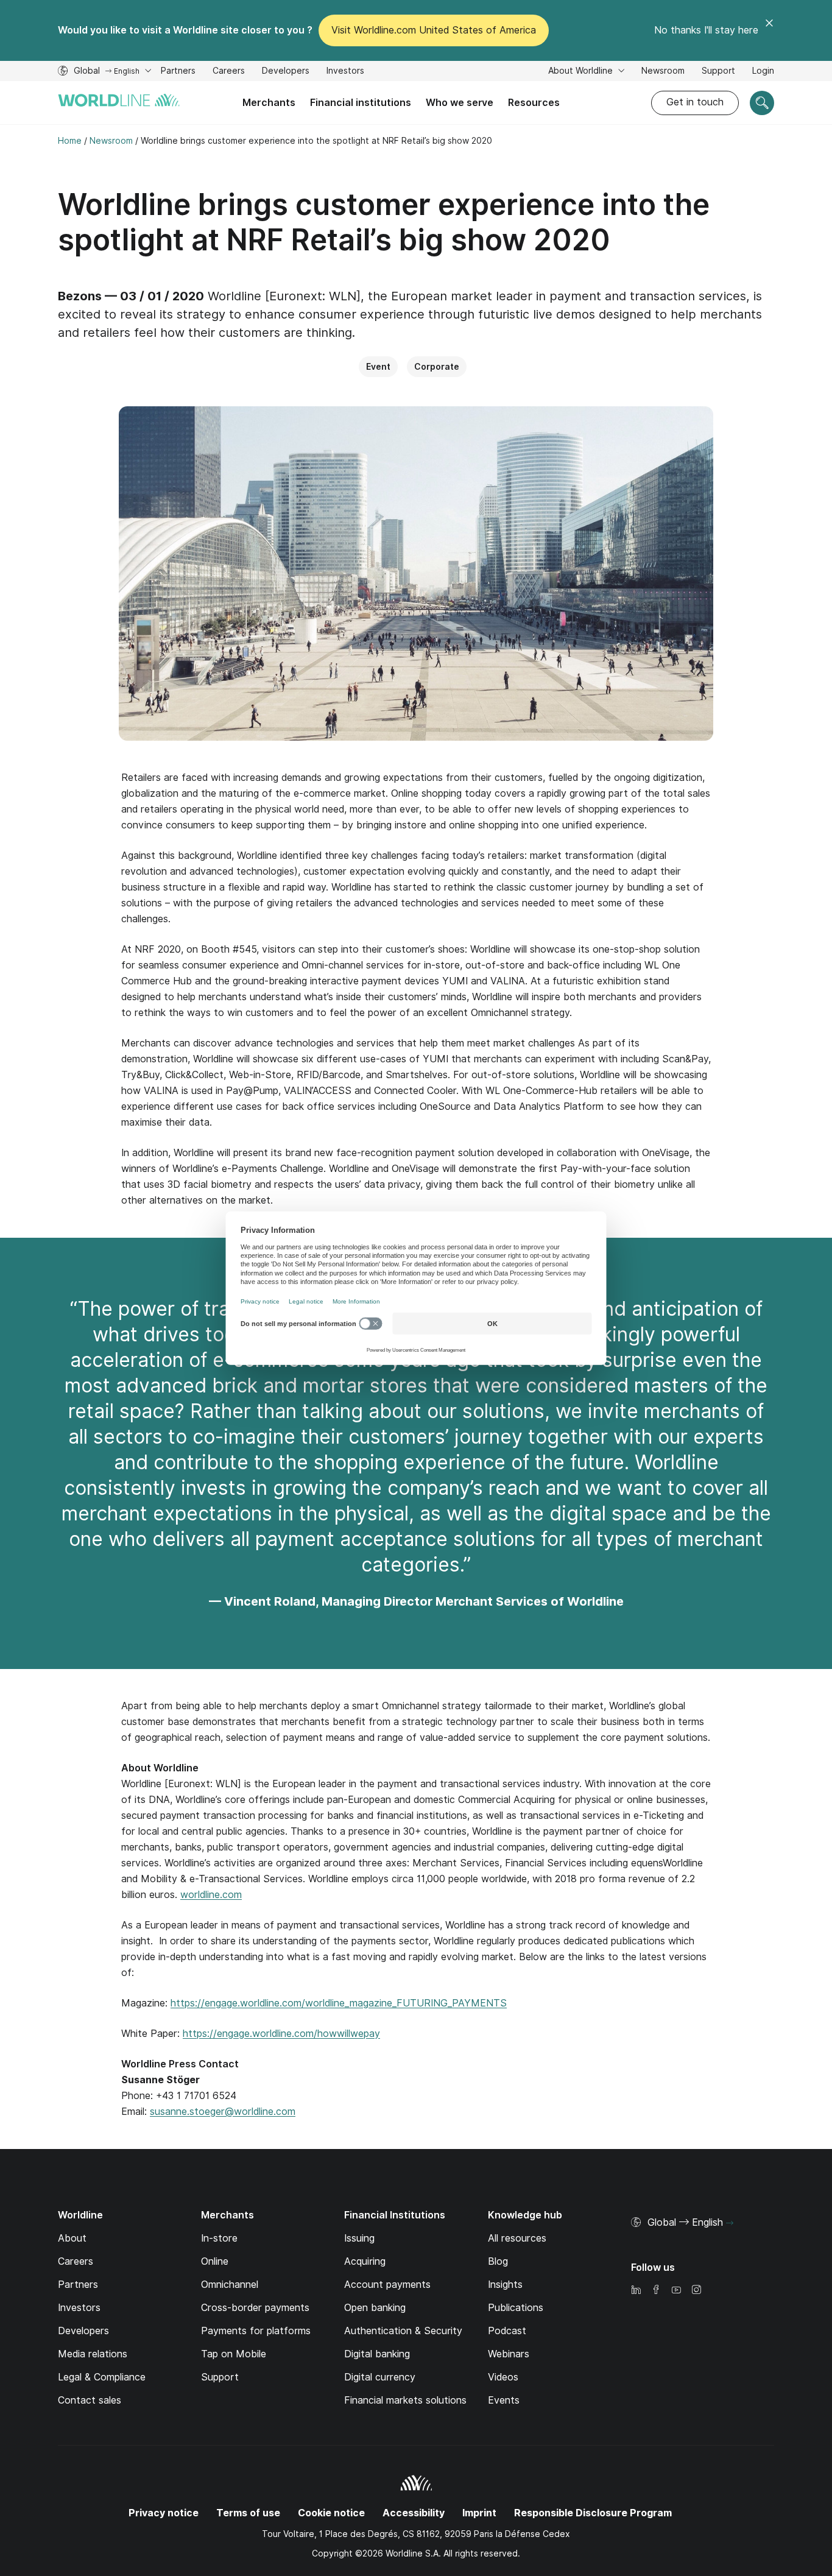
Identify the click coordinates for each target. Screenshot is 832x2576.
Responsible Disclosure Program (593, 2513)
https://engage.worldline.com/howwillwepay (281, 2034)
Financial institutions (361, 103)
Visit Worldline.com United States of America (434, 30)
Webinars (509, 2354)
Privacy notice (164, 2513)
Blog (498, 2261)
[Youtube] (676, 2291)
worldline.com (211, 1895)
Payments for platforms (256, 2331)
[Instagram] (696, 2291)
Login (763, 71)
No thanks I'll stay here (706, 30)
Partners (178, 71)
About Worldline (582, 71)
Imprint (479, 2513)
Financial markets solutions (405, 2400)
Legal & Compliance (102, 2377)
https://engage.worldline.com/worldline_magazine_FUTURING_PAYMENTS (339, 2003)
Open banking (375, 2308)
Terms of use (248, 2513)
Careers (229, 72)
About (72, 2238)
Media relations (93, 2354)
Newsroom (663, 71)
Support (718, 72)
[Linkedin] (636, 2291)
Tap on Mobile (234, 2354)
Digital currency (380, 2377)
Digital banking (377, 2354)
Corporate (437, 367)
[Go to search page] (762, 103)
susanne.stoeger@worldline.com (223, 2112)
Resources (534, 103)
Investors (345, 72)
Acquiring (365, 2261)
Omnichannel (230, 2285)
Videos (503, 2377)
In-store (219, 2238)
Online (215, 2261)
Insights (505, 2285)
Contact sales (90, 2400)
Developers (286, 72)
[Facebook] (656, 2291)
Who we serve (460, 103)
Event (378, 367)
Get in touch (695, 102)
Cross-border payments (255, 2308)
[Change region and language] (730, 2223)
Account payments (387, 2285)
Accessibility (414, 2513)
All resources (517, 2238)
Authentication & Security (403, 2331)
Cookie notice (331, 2513)
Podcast (507, 2331)
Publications (516, 2308)
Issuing (359, 2238)
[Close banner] (769, 30)
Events (504, 2400)
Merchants (269, 103)
